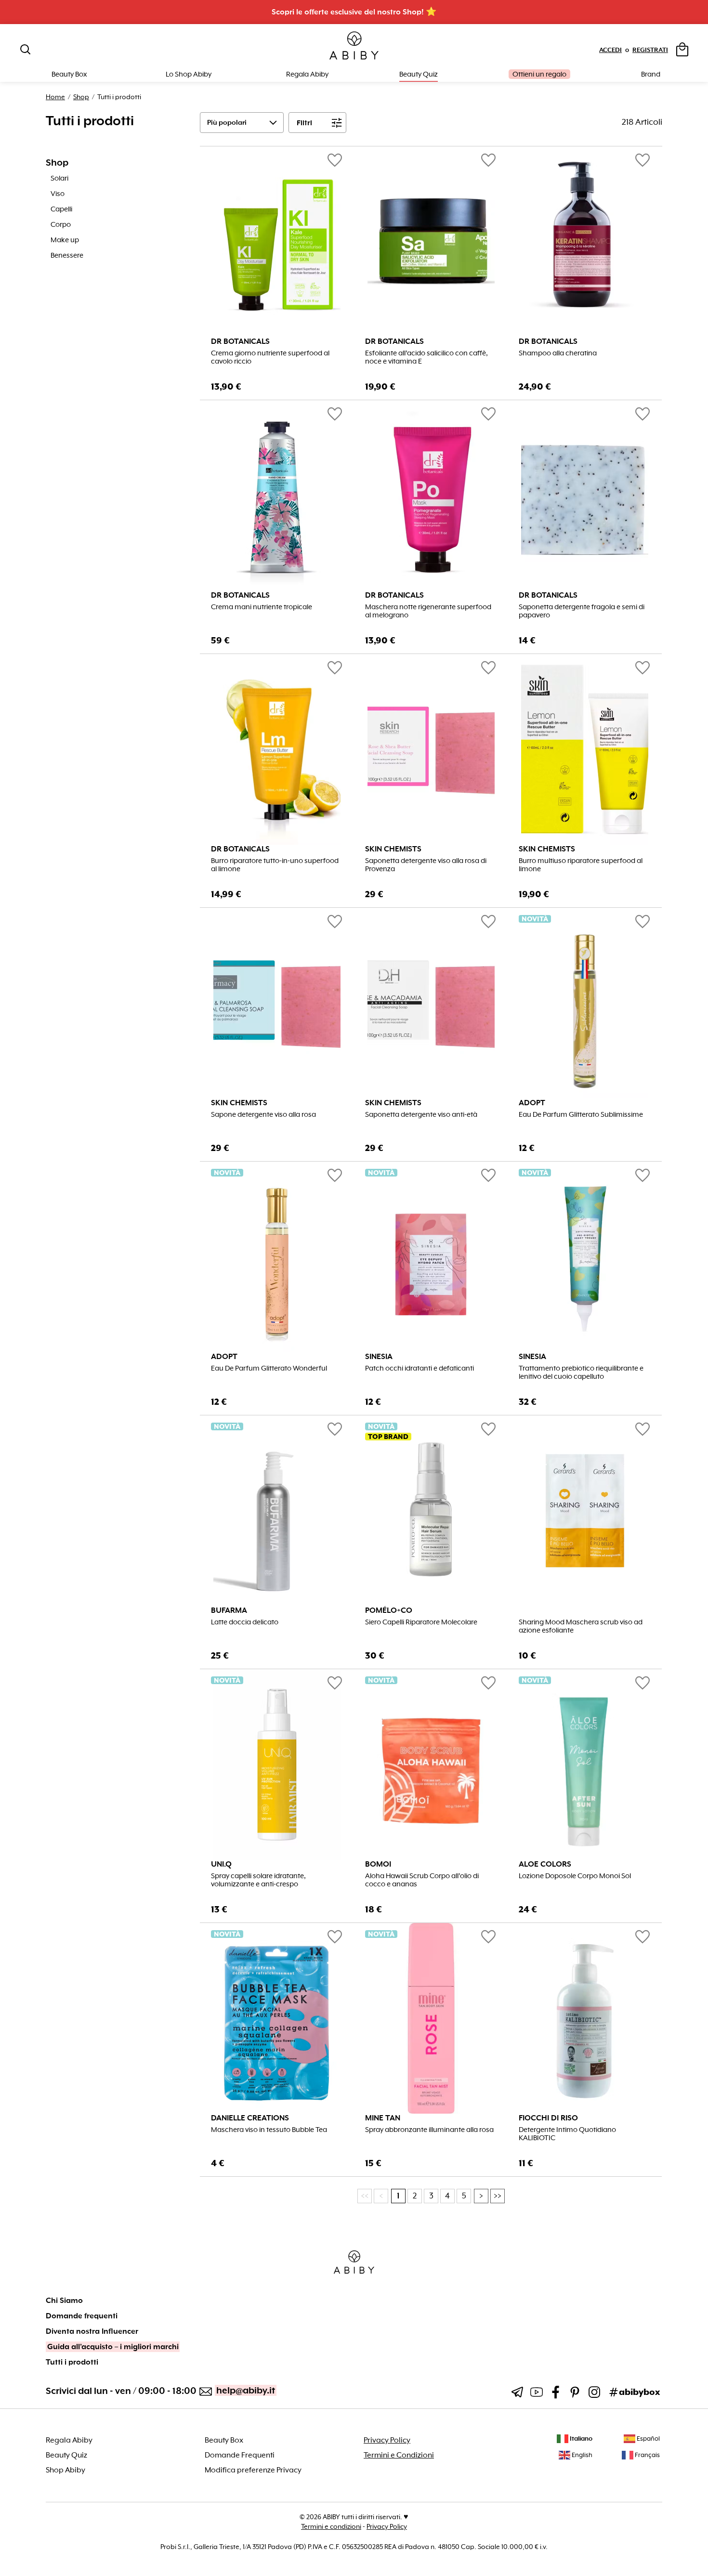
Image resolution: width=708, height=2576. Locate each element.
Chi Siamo (64, 2301)
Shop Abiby (66, 2470)
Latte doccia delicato (245, 1622)
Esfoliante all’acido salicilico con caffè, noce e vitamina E (426, 357)
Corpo (61, 224)
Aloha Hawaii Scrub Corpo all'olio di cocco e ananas (422, 1880)
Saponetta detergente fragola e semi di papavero (582, 611)
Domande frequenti (82, 2316)
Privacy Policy (387, 2440)
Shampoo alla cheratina (558, 353)
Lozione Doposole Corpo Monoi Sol (575, 1876)
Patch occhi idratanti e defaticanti (420, 1368)
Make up (65, 240)
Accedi (610, 50)
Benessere (67, 255)
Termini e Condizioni (399, 2455)
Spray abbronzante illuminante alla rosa (429, 2130)
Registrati (650, 50)
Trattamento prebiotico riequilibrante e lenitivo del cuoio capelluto (581, 1373)
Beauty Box (224, 2440)
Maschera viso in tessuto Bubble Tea (269, 2130)
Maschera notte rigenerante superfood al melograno (428, 611)
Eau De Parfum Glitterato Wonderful (269, 1368)
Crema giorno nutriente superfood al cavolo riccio (270, 357)
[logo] (354, 46)
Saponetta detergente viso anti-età (421, 1115)
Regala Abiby (307, 74)
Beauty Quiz (419, 74)
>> (498, 2196)
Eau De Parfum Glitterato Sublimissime (581, 1115)
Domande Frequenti (240, 2455)
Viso (58, 194)
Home (55, 97)
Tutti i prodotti (72, 2362)
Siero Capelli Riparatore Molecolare (421, 1622)
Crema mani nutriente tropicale (262, 607)
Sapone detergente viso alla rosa (263, 1115)
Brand (651, 74)
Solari (59, 178)
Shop (81, 97)
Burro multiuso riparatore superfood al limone (581, 865)
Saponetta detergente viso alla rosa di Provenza (426, 865)
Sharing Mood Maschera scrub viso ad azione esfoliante (581, 1626)
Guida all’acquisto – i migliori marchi (113, 2347)
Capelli (61, 209)
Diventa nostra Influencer (92, 2331)
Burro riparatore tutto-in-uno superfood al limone (275, 865)
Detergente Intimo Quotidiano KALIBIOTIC (567, 2134)
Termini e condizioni (331, 2526)
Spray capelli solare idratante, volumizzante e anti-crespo (258, 1880)
